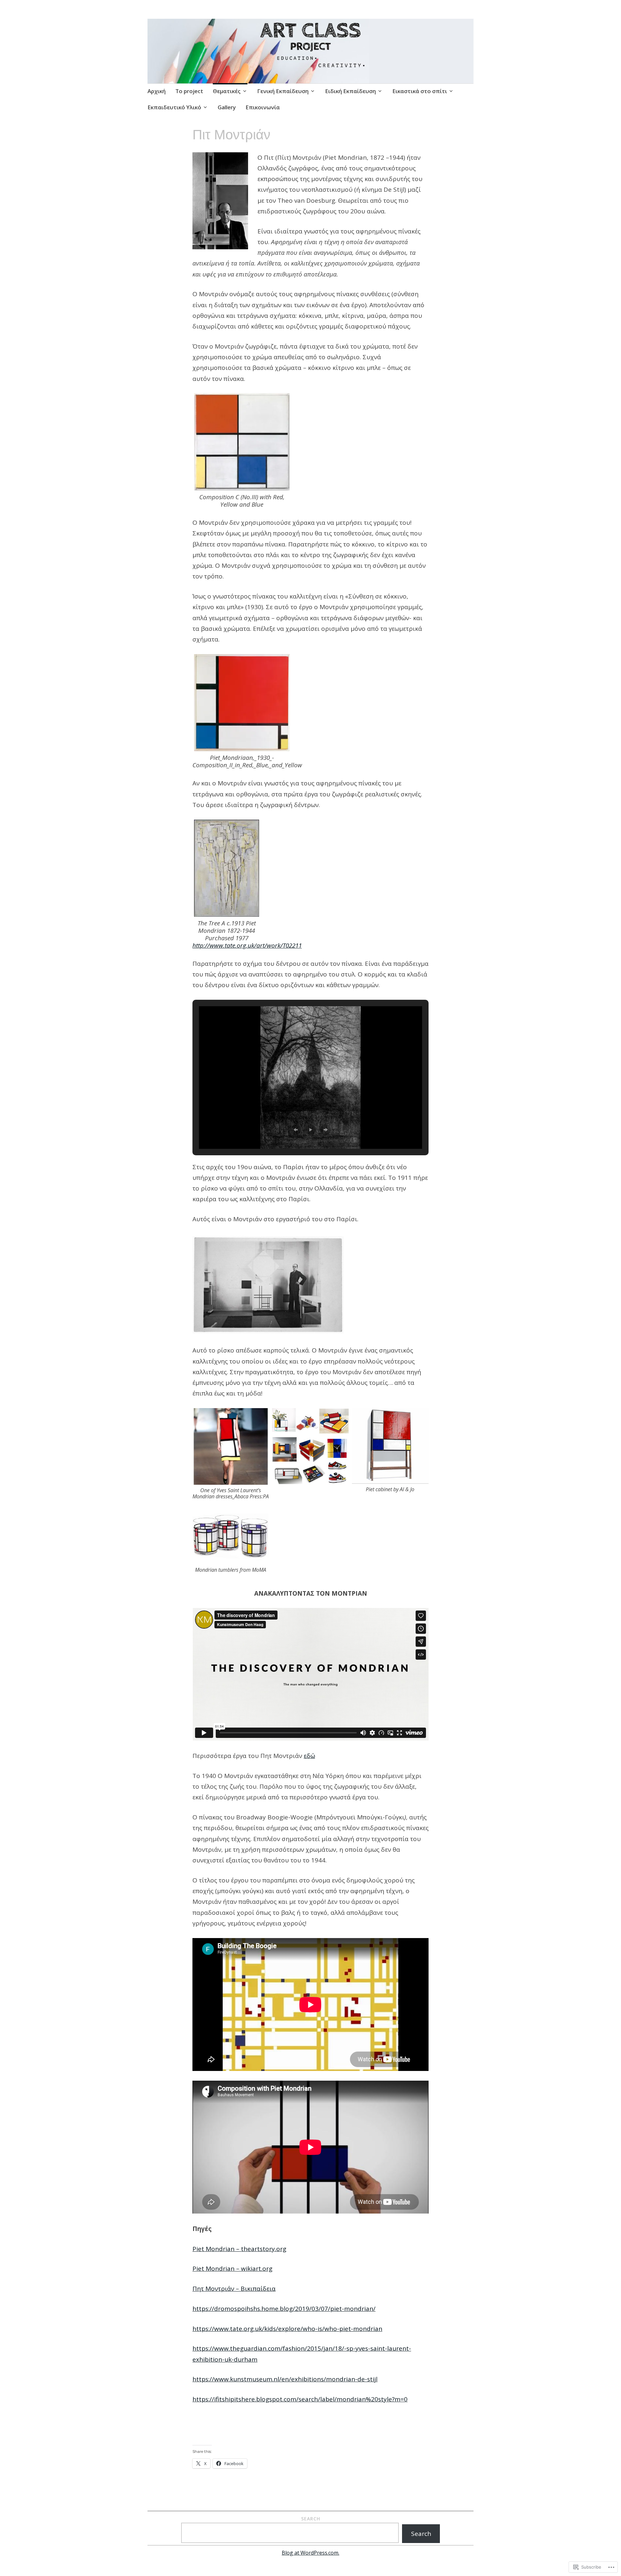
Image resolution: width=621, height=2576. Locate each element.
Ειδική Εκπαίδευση (350, 91)
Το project (189, 91)
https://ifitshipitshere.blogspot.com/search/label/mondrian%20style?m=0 (300, 2399)
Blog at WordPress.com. (310, 2553)
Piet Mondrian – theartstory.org (239, 2249)
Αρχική (157, 91)
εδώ (309, 1756)
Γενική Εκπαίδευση (283, 91)
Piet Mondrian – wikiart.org (232, 2269)
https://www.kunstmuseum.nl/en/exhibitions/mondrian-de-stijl (285, 2379)
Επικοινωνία (263, 107)
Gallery (227, 107)
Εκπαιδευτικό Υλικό (174, 107)
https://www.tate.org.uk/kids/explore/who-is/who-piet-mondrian (287, 2329)
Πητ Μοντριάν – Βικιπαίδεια (234, 2289)
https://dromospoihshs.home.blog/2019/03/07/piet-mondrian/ (284, 2309)
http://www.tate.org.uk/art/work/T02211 (247, 945)
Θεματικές (227, 91)
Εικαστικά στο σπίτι (420, 91)
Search (311, 2519)
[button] (296, 1130)
